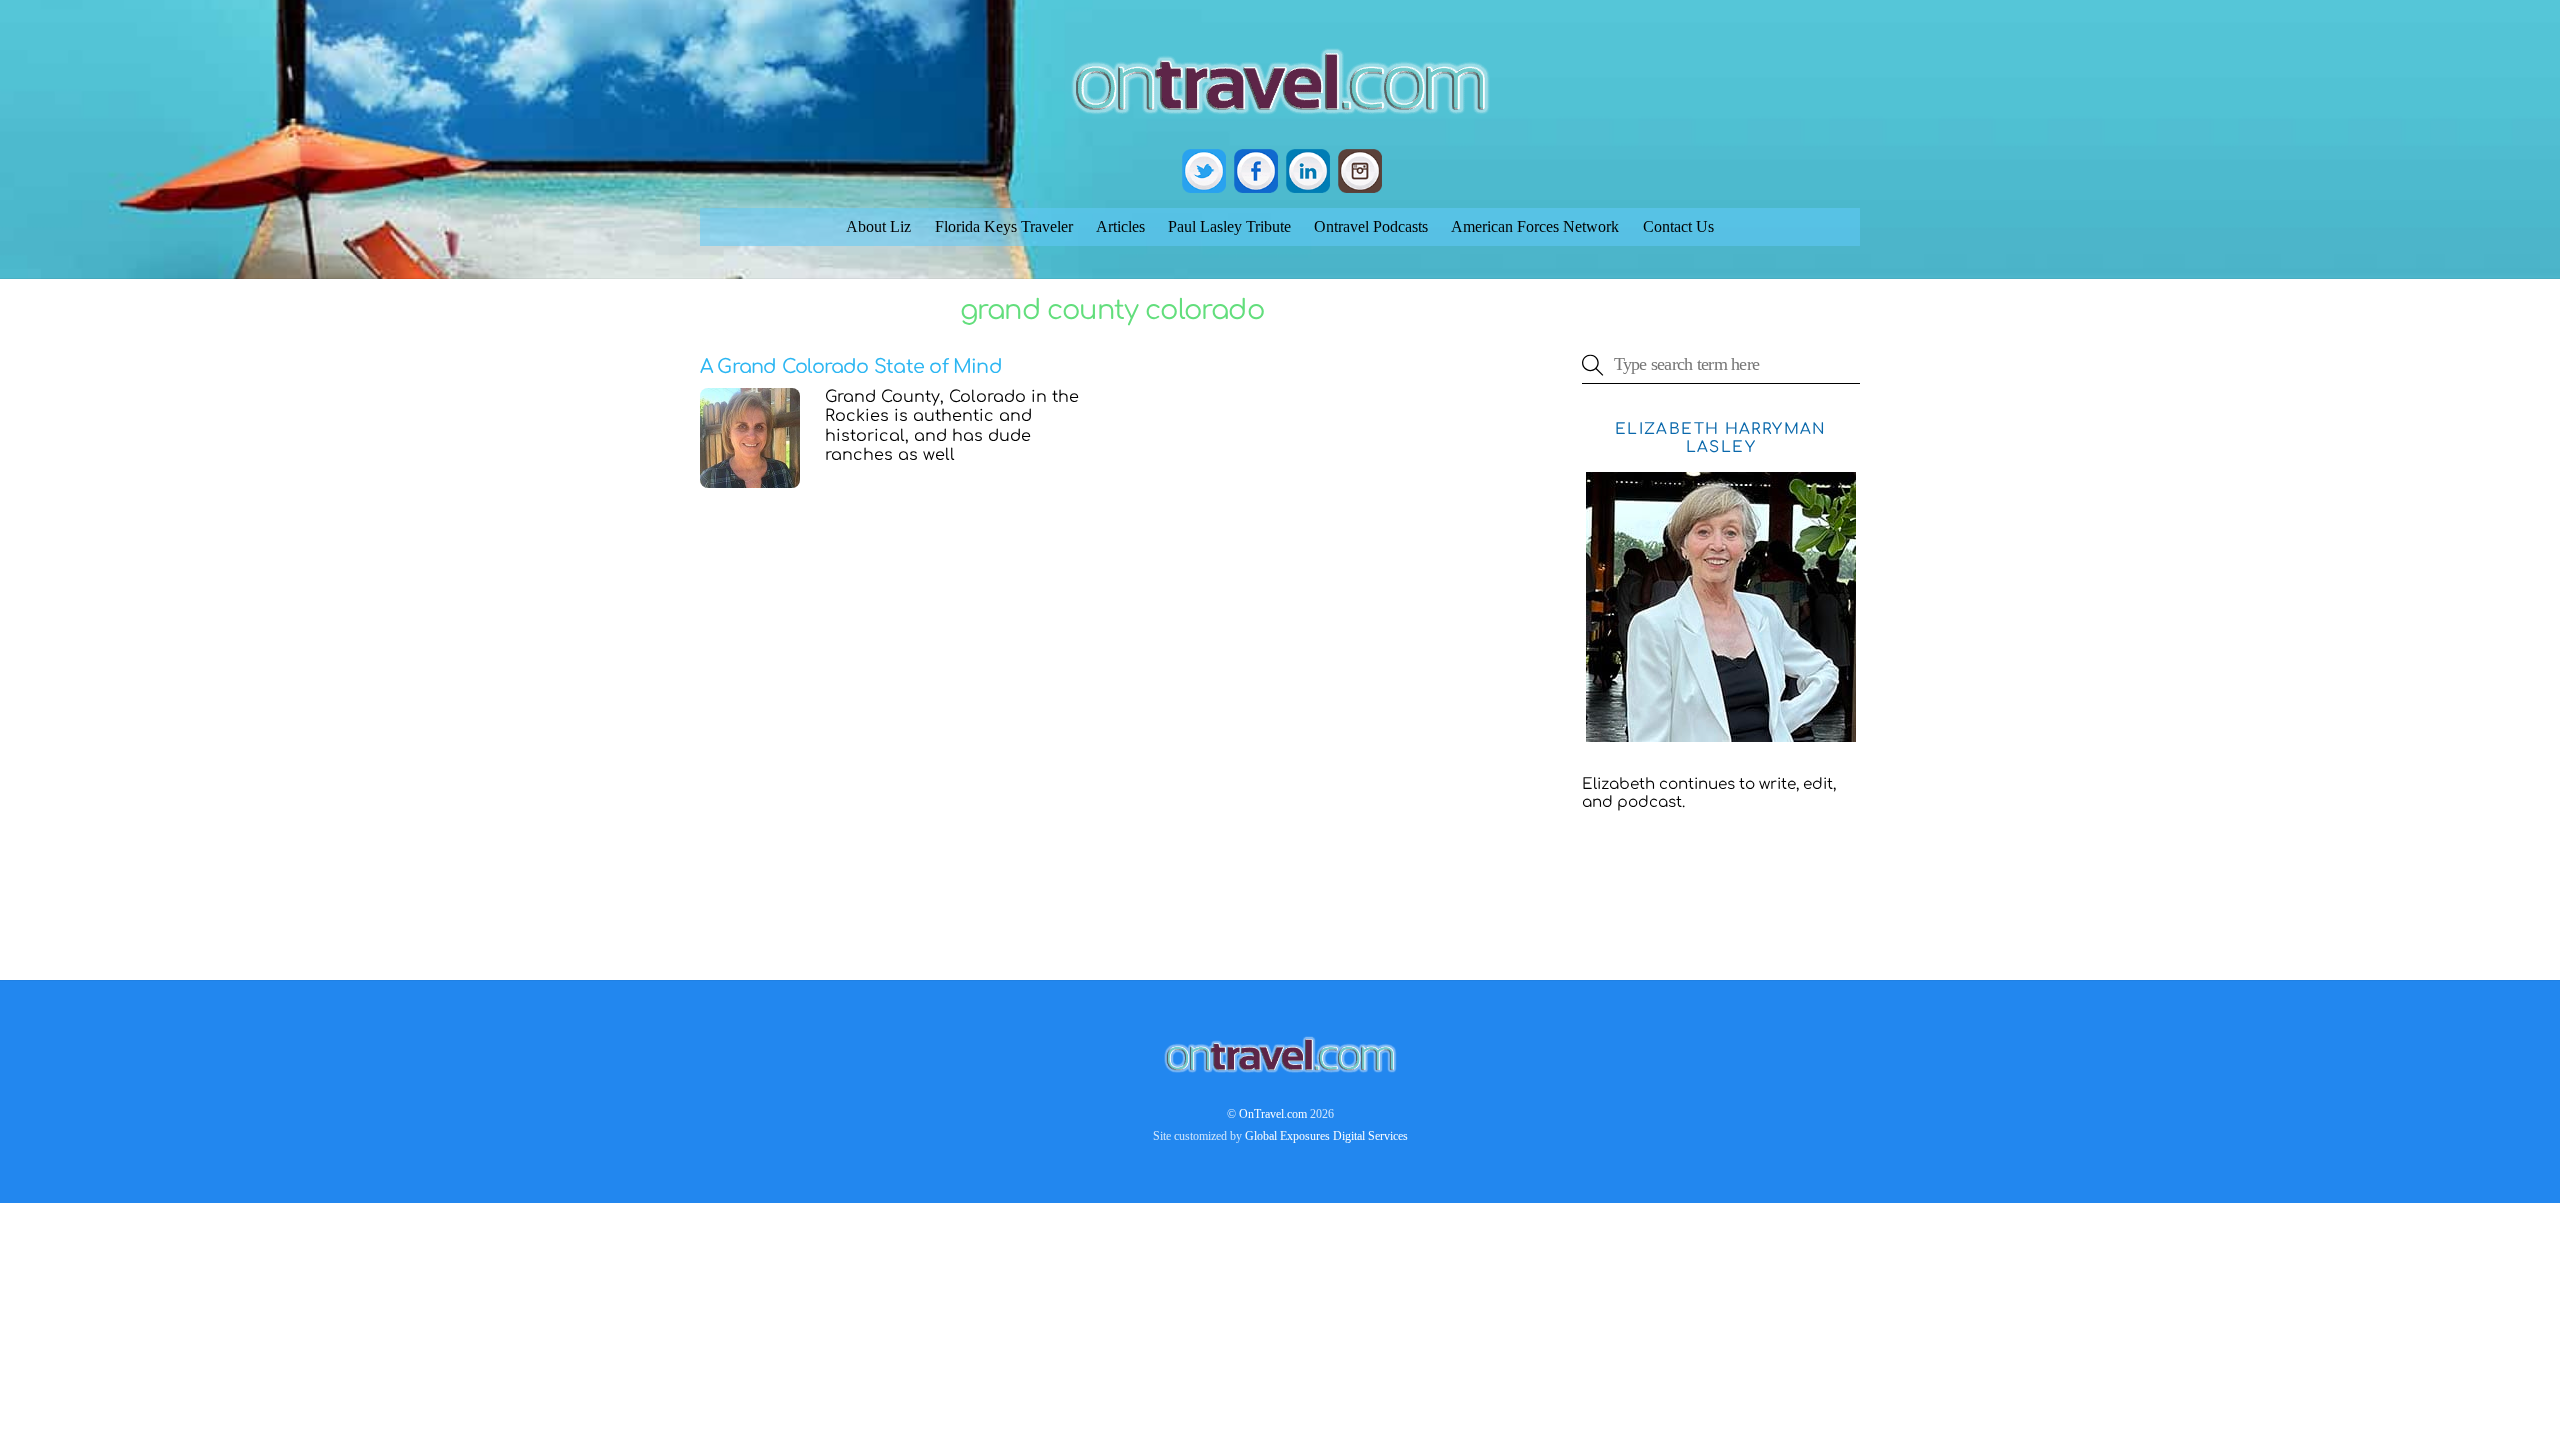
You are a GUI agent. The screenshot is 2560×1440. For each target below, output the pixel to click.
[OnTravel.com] (1280, 122)
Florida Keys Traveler (1004, 226)
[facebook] (1256, 170)
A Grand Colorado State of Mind (851, 366)
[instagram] (1360, 170)
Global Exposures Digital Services (1326, 1136)
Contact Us (1678, 226)
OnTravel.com (1273, 1114)
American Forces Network (1535, 226)
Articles (1120, 226)
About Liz (878, 226)
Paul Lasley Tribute (1229, 226)
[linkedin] (1308, 170)
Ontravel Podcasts (1371, 226)
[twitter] (1204, 170)
